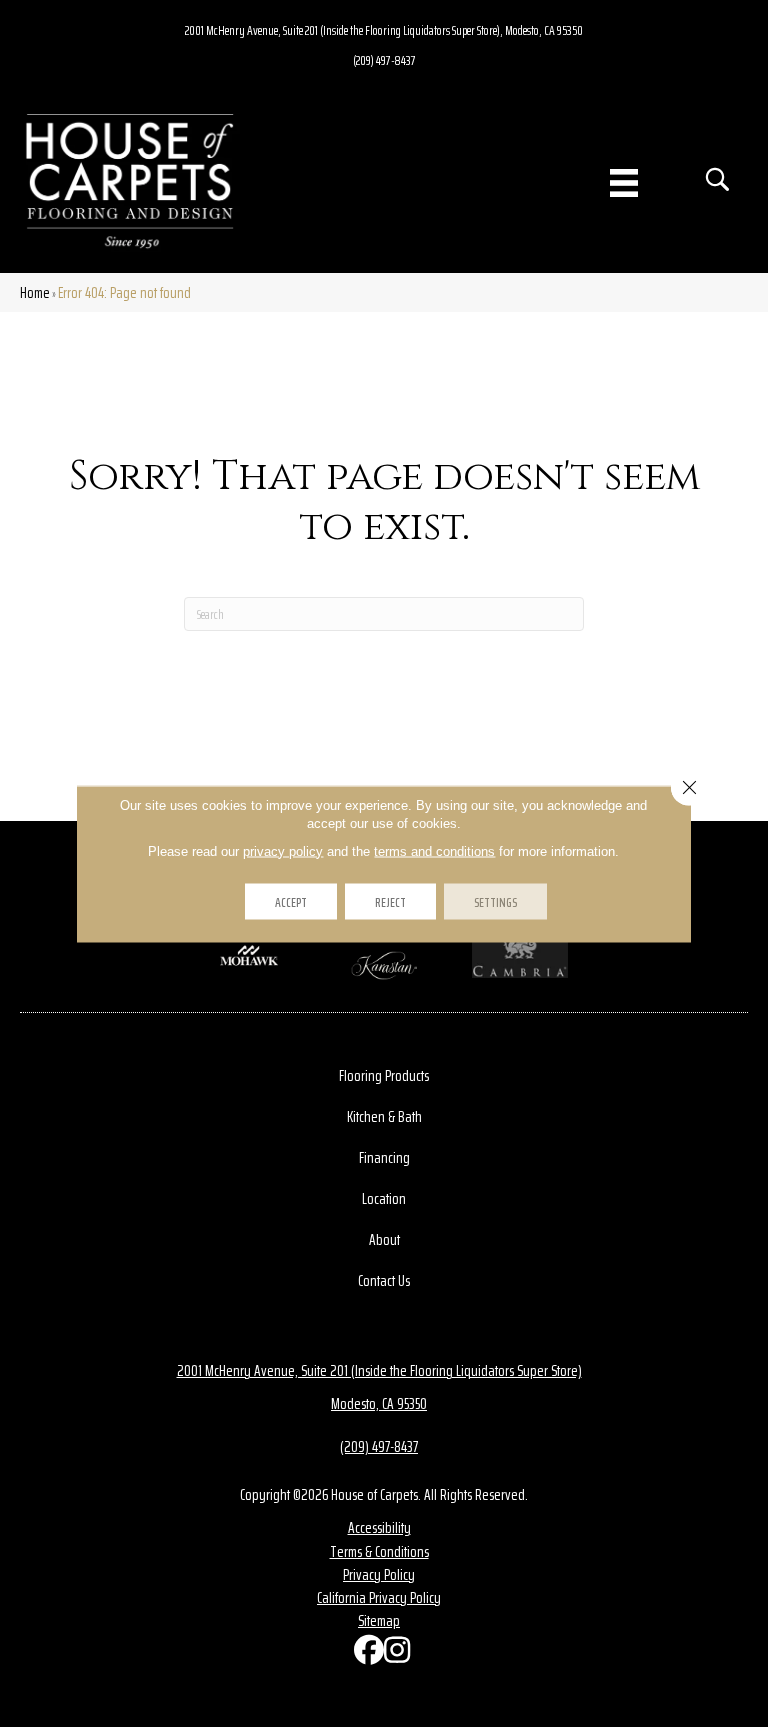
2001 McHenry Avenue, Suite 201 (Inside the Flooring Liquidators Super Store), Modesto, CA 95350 (384, 30)
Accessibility (379, 1527)
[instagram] (394, 1654)
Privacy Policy (379, 1574)
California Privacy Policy (379, 1597)
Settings (495, 901)
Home (35, 292)
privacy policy (283, 850)
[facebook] (364, 1654)
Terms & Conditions (379, 1551)
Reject (390, 901)
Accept (291, 901)
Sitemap (379, 1620)
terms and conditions (434, 850)
